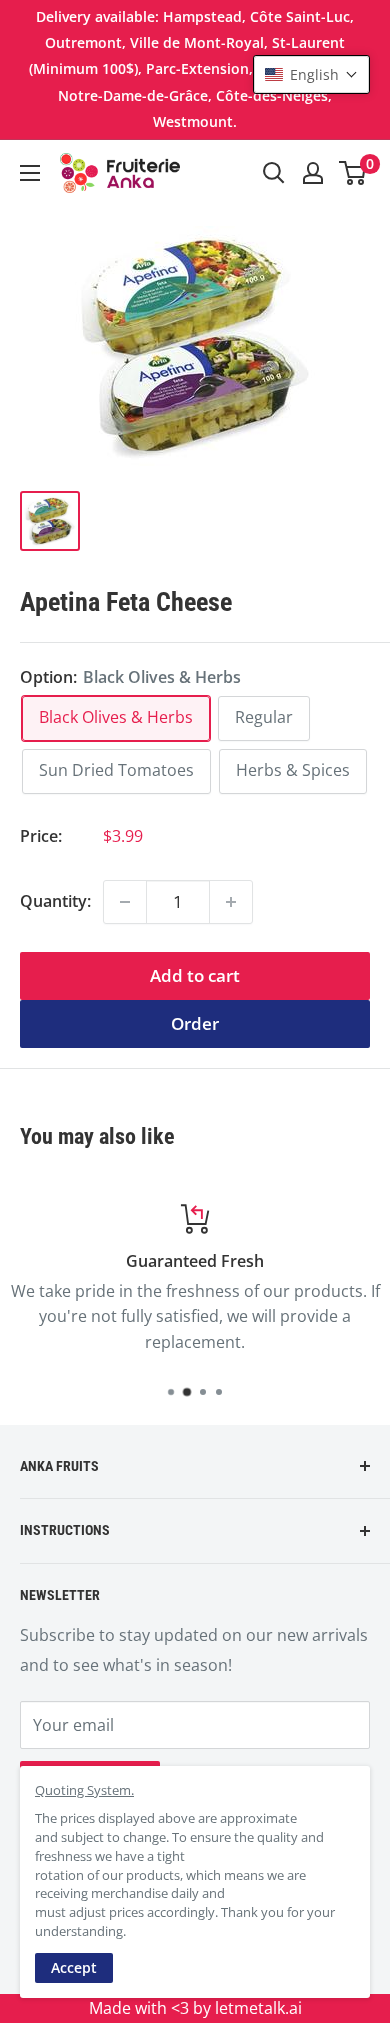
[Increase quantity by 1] (231, 902)
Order (195, 1023)
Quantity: (55, 901)
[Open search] (274, 173)
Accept (74, 1967)
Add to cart (195, 975)
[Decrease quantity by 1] (125, 902)
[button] (311, 74)
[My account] (313, 173)
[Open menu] (30, 173)
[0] (353, 173)
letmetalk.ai (258, 2008)
